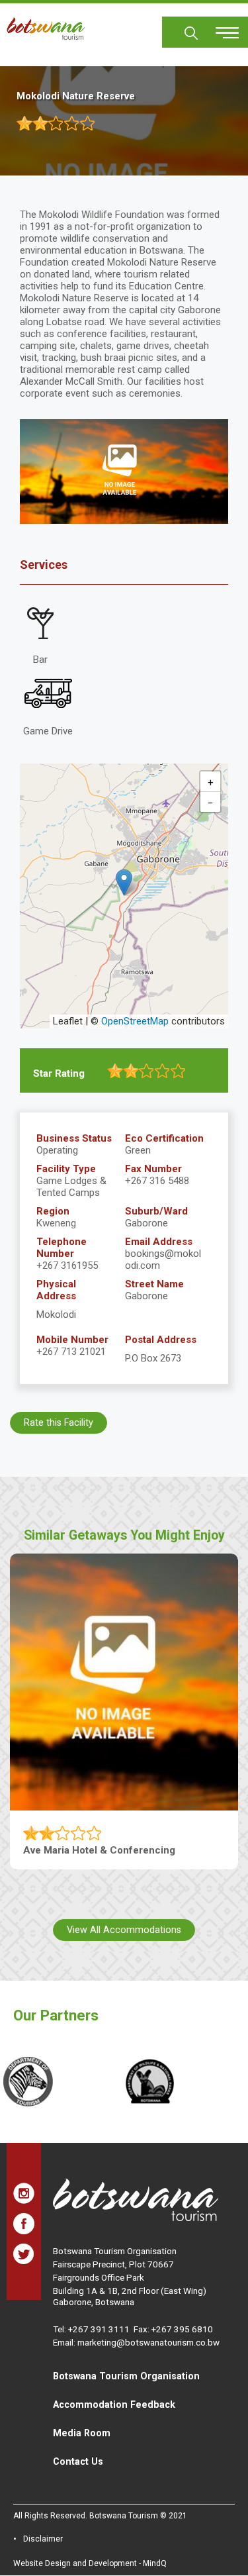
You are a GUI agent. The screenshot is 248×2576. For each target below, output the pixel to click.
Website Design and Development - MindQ (90, 2563)
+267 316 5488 (157, 1181)
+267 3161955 (67, 1265)
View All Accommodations (124, 1930)
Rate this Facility (59, 1422)
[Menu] (220, 28)
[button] (124, 882)
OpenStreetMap (135, 1021)
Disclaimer (43, 2539)
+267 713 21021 (71, 1352)
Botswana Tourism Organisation (126, 2376)
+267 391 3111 (99, 2329)
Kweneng (56, 1223)
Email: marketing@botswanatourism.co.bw (136, 2342)
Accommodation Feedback (114, 2404)
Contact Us (78, 2461)
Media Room (82, 2433)
